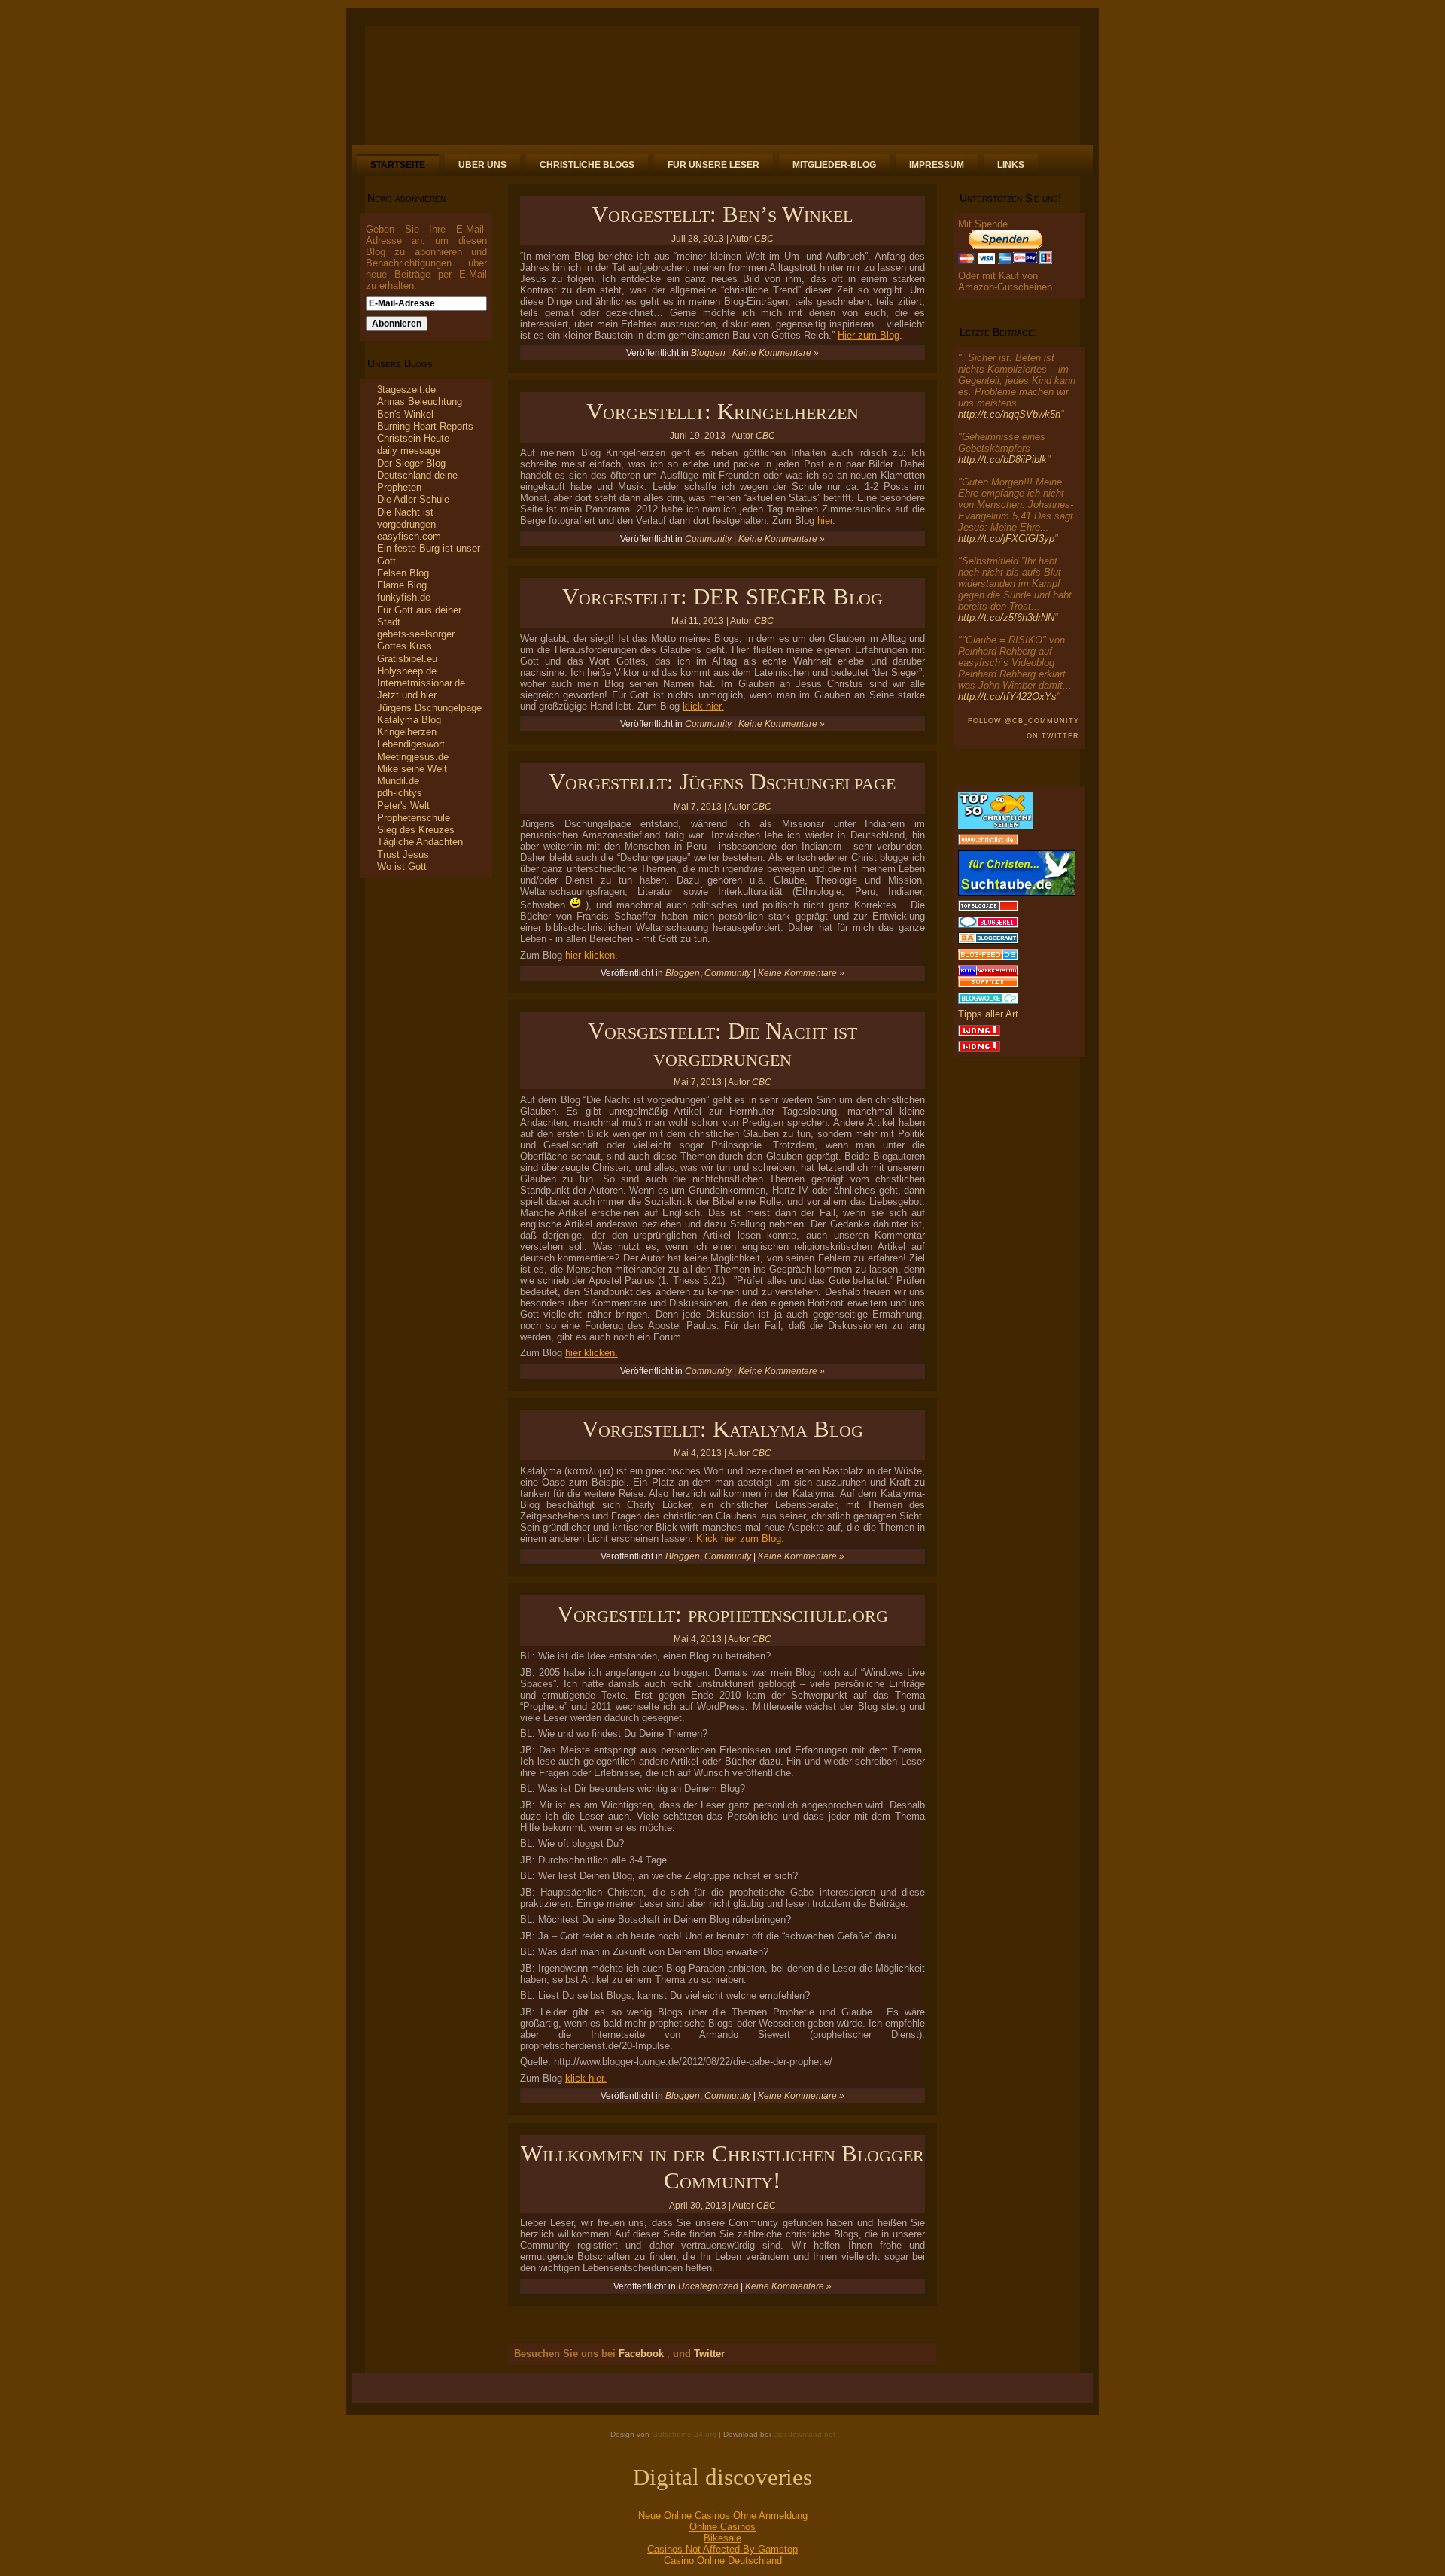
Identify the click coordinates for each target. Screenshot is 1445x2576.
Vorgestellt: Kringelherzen (722, 411)
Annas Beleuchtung (420, 401)
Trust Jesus (403, 855)
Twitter (708, 2354)
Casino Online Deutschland (723, 2561)
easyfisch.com (409, 536)
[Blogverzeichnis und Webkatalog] (988, 973)
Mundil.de (398, 781)
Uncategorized (708, 2286)
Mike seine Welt (412, 769)
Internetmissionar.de (421, 683)
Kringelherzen (407, 732)
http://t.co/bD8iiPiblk (1002, 459)
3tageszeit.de (406, 389)
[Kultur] (988, 957)
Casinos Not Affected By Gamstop (722, 2549)
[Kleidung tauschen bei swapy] (988, 984)
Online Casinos (722, 2527)
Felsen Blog (403, 573)
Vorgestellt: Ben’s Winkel (722, 214)
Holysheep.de (407, 671)
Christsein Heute (413, 438)
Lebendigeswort (411, 744)
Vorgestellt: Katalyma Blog (722, 1429)
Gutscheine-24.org (684, 2434)
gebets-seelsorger (416, 634)
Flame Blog (402, 585)
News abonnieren (406, 198)
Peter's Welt (403, 806)
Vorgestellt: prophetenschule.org (722, 1614)
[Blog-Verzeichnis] (988, 925)
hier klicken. (592, 1353)
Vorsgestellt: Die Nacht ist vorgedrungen (722, 1044)
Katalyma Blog (409, 720)
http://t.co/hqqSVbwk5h (1009, 414)
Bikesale (722, 2538)
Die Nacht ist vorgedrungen (406, 518)
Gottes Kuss (405, 646)
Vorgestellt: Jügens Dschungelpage (722, 782)
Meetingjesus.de (413, 757)
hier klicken (590, 955)
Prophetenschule (414, 818)
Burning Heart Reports (425, 426)
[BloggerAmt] (988, 940)
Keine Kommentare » (776, 353)
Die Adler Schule (413, 499)
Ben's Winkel (405, 414)
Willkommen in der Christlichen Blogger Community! (722, 2167)
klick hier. (703, 706)
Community (708, 539)
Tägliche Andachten (420, 842)
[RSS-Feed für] (372, 2391)
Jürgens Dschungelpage (429, 708)
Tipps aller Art (988, 1014)
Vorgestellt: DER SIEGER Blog (722, 596)
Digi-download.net (804, 2434)
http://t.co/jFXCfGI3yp (1006, 538)
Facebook (640, 2354)
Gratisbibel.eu (407, 659)
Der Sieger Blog (411, 463)
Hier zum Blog (869, 335)
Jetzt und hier (407, 695)
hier (825, 520)
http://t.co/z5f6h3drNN (1006, 617)
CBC (764, 239)
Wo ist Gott (402, 867)
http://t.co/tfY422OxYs (1007, 696)
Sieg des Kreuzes (416, 830)
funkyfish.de (404, 597)
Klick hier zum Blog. (740, 1539)
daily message (409, 450)
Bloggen (708, 353)
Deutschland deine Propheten (417, 481)
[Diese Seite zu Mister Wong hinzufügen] (979, 1033)
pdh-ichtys (400, 793)
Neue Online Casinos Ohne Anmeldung (723, 2515)
